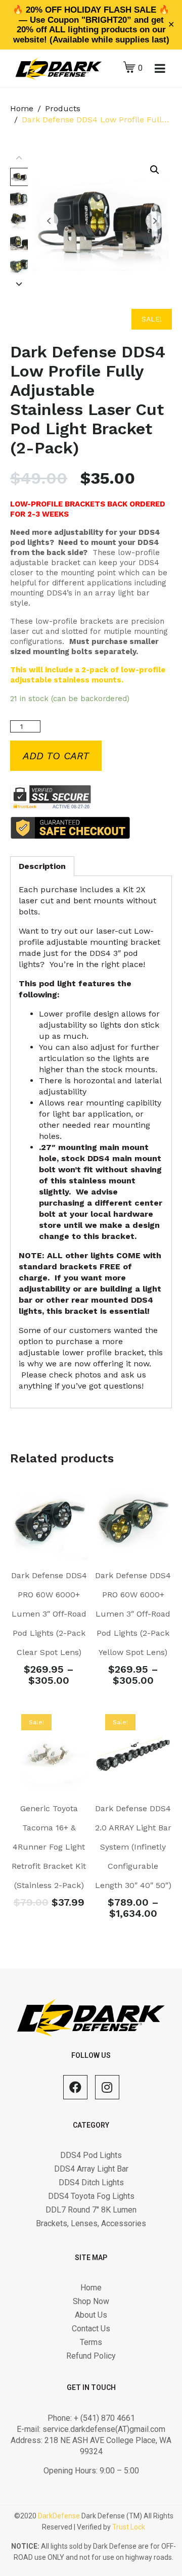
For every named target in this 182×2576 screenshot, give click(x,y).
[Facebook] (75, 2087)
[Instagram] (107, 2087)
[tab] (42, 866)
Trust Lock (129, 2527)
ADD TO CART (56, 756)
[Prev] (19, 158)
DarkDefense (59, 2516)
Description (42, 866)
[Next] (19, 285)
